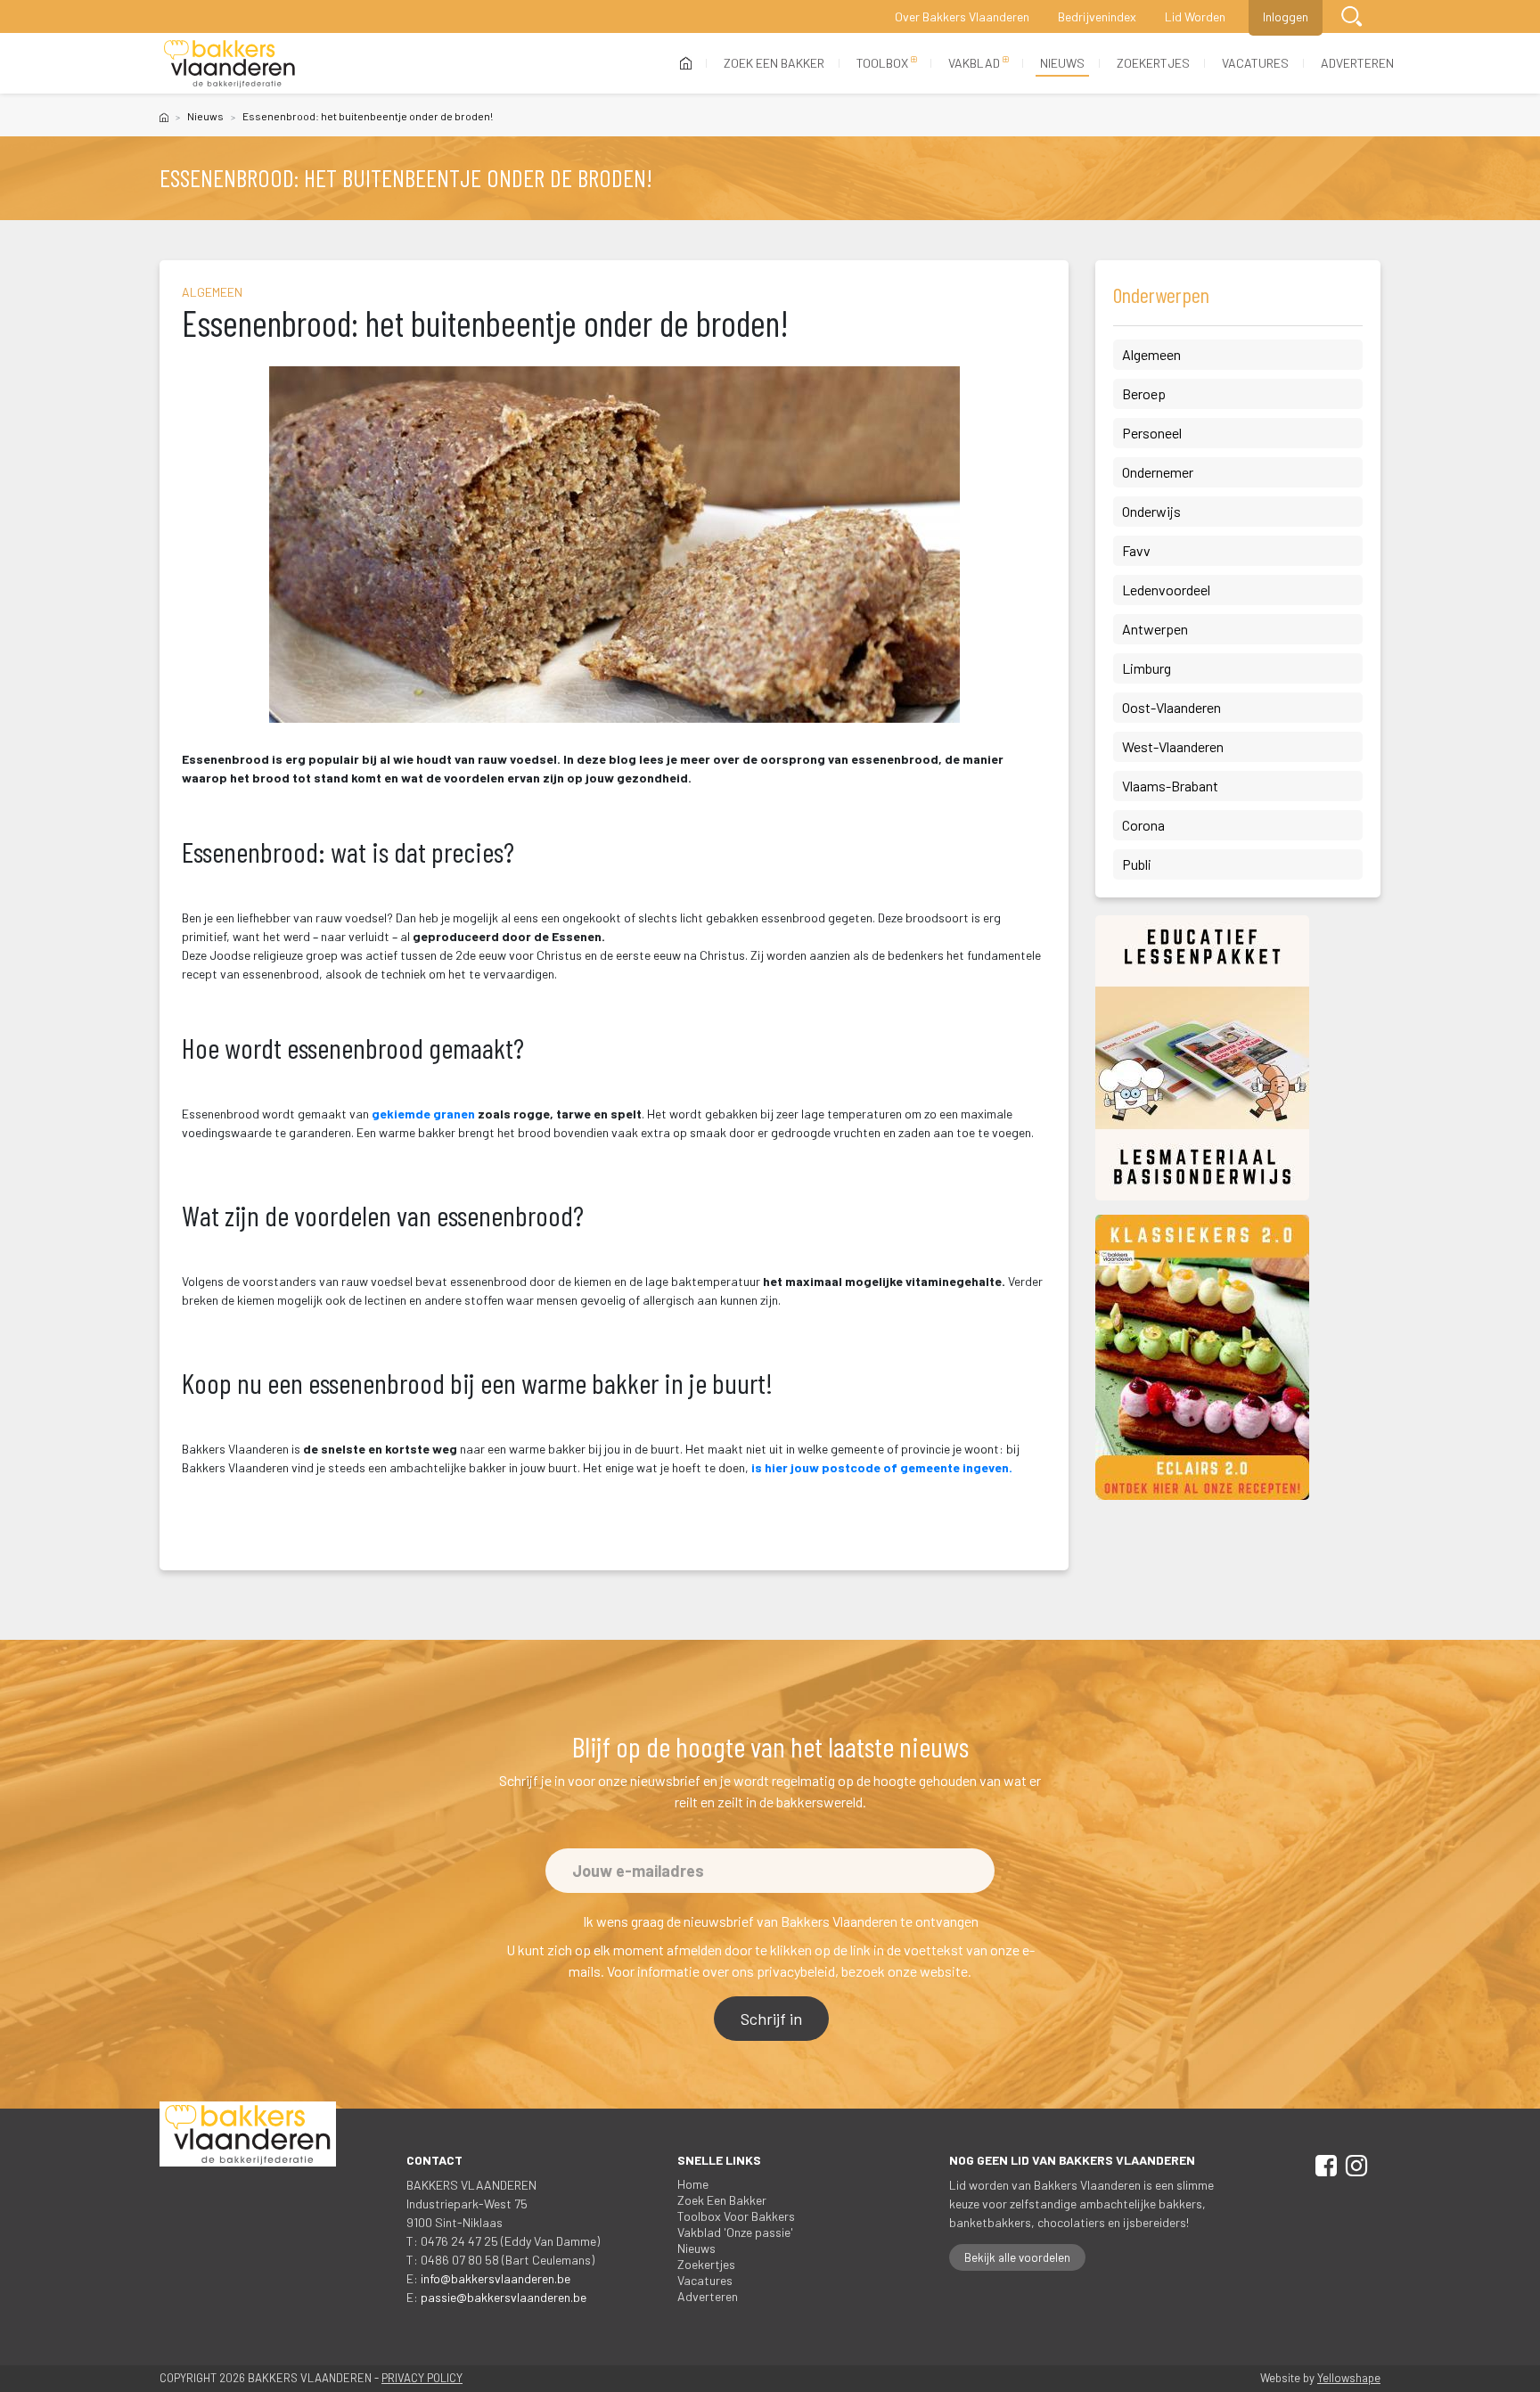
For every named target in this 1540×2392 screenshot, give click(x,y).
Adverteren (708, 2296)
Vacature (705, 2280)
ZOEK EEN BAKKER (774, 63)
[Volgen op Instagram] (1353, 2169)
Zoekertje (706, 2264)
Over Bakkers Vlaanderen (962, 16)
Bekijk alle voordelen (1017, 2257)
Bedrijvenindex (1097, 16)
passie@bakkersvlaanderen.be (504, 2297)
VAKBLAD (974, 63)
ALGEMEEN (212, 292)
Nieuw (205, 116)
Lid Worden (1195, 16)
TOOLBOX (882, 63)
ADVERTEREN (1357, 63)
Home (693, 2184)
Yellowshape (1349, 2378)
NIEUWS (1062, 63)
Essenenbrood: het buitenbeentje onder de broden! (368, 116)
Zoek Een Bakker (722, 2200)
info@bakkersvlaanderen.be (496, 2278)
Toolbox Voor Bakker (736, 2216)
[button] (1352, 16)
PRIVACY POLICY (422, 2378)
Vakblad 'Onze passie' (735, 2232)
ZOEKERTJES (1153, 63)
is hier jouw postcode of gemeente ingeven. (882, 1467)
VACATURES (1255, 63)
